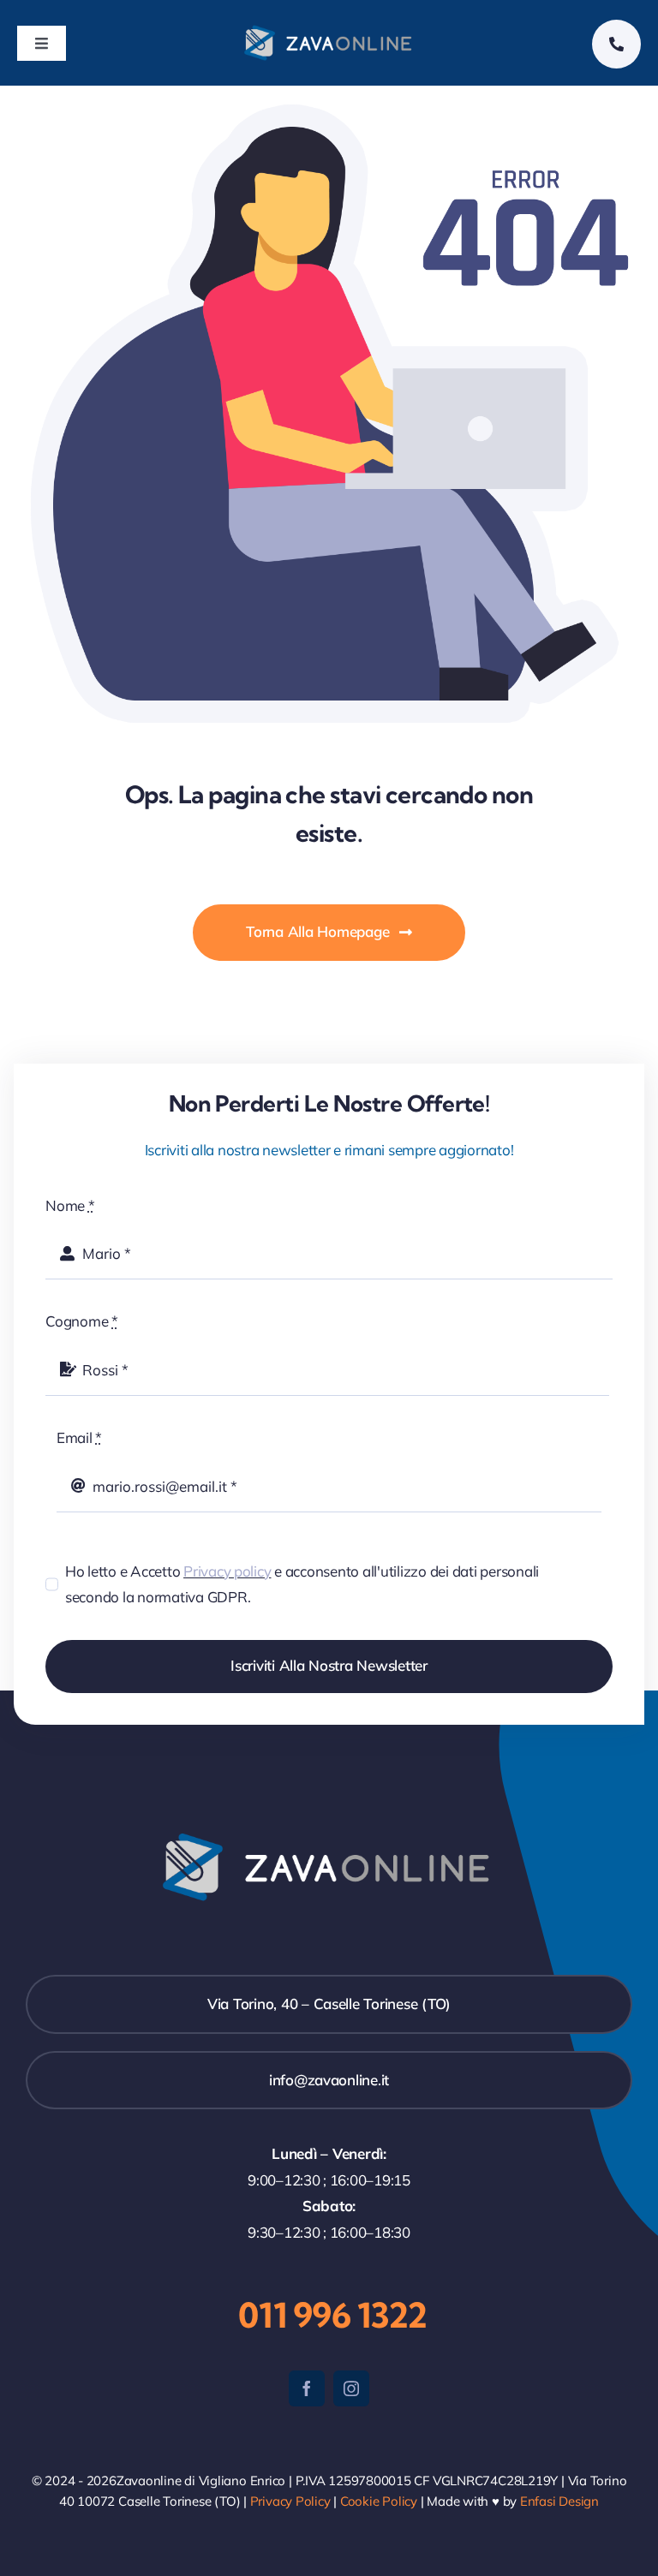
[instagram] (351, 2388)
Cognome (82, 1321)
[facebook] (307, 2388)
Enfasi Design (559, 2501)
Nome (70, 1205)
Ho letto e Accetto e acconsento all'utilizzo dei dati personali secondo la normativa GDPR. (302, 1584)
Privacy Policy (290, 2501)
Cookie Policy (379, 2501)
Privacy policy (227, 1571)
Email (79, 1437)
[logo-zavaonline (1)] (329, 30)
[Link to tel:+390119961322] (616, 44)
